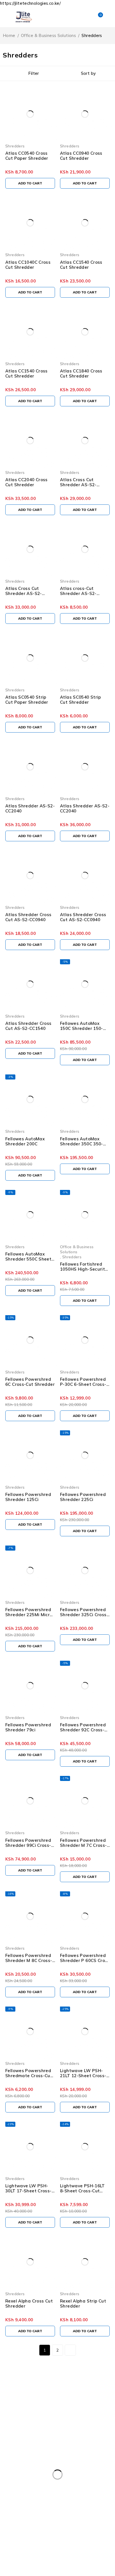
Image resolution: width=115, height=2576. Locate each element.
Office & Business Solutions (48, 35)
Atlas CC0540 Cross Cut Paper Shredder (27, 156)
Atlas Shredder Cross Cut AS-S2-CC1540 (28, 1026)
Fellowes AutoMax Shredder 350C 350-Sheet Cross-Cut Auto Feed (84, 1146)
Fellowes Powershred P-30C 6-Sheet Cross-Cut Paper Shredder (83, 1384)
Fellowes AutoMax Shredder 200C (25, 1141)
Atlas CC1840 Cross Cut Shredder (81, 373)
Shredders (15, 146)
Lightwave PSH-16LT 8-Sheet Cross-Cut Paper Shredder (82, 2191)
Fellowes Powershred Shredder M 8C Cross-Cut (29, 1960)
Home (9, 35)
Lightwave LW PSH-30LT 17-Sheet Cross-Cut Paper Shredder (28, 2191)
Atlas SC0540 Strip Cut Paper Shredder (27, 700)
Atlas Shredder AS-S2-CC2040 (30, 808)
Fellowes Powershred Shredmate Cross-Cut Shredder (29, 2076)
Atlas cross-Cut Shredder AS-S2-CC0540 (78, 593)
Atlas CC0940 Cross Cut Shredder (81, 156)
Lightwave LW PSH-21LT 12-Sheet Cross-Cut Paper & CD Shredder (83, 2078)
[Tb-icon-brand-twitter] (22, 2448)
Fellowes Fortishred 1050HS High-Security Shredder (84, 1269)
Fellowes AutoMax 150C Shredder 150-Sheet (82, 1028)
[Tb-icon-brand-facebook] (7, 2448)
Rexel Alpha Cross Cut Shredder (29, 2303)
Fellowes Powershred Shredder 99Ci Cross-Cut (28, 1845)
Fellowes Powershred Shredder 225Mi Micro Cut (29, 1615)
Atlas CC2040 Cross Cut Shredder (27, 482)
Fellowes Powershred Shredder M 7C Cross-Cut (83, 1845)
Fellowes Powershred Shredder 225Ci (83, 1497)
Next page (70, 2350)
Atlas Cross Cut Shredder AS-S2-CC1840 (78, 485)
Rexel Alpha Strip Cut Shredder (83, 2303)
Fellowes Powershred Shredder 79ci (28, 1727)
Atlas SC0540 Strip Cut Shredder (81, 700)
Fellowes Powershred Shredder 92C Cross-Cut (83, 1730)
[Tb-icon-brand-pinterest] (52, 2448)
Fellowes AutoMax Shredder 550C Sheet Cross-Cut (28, 1259)
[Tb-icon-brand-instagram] (37, 2448)
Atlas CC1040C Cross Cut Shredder (28, 265)
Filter (33, 73)
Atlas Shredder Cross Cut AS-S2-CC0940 (28, 917)
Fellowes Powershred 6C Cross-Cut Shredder (30, 1382)
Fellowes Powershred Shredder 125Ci (28, 1497)
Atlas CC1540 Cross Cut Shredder (81, 265)
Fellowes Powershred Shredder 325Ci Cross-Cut (84, 1615)
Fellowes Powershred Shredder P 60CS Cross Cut (85, 1960)
